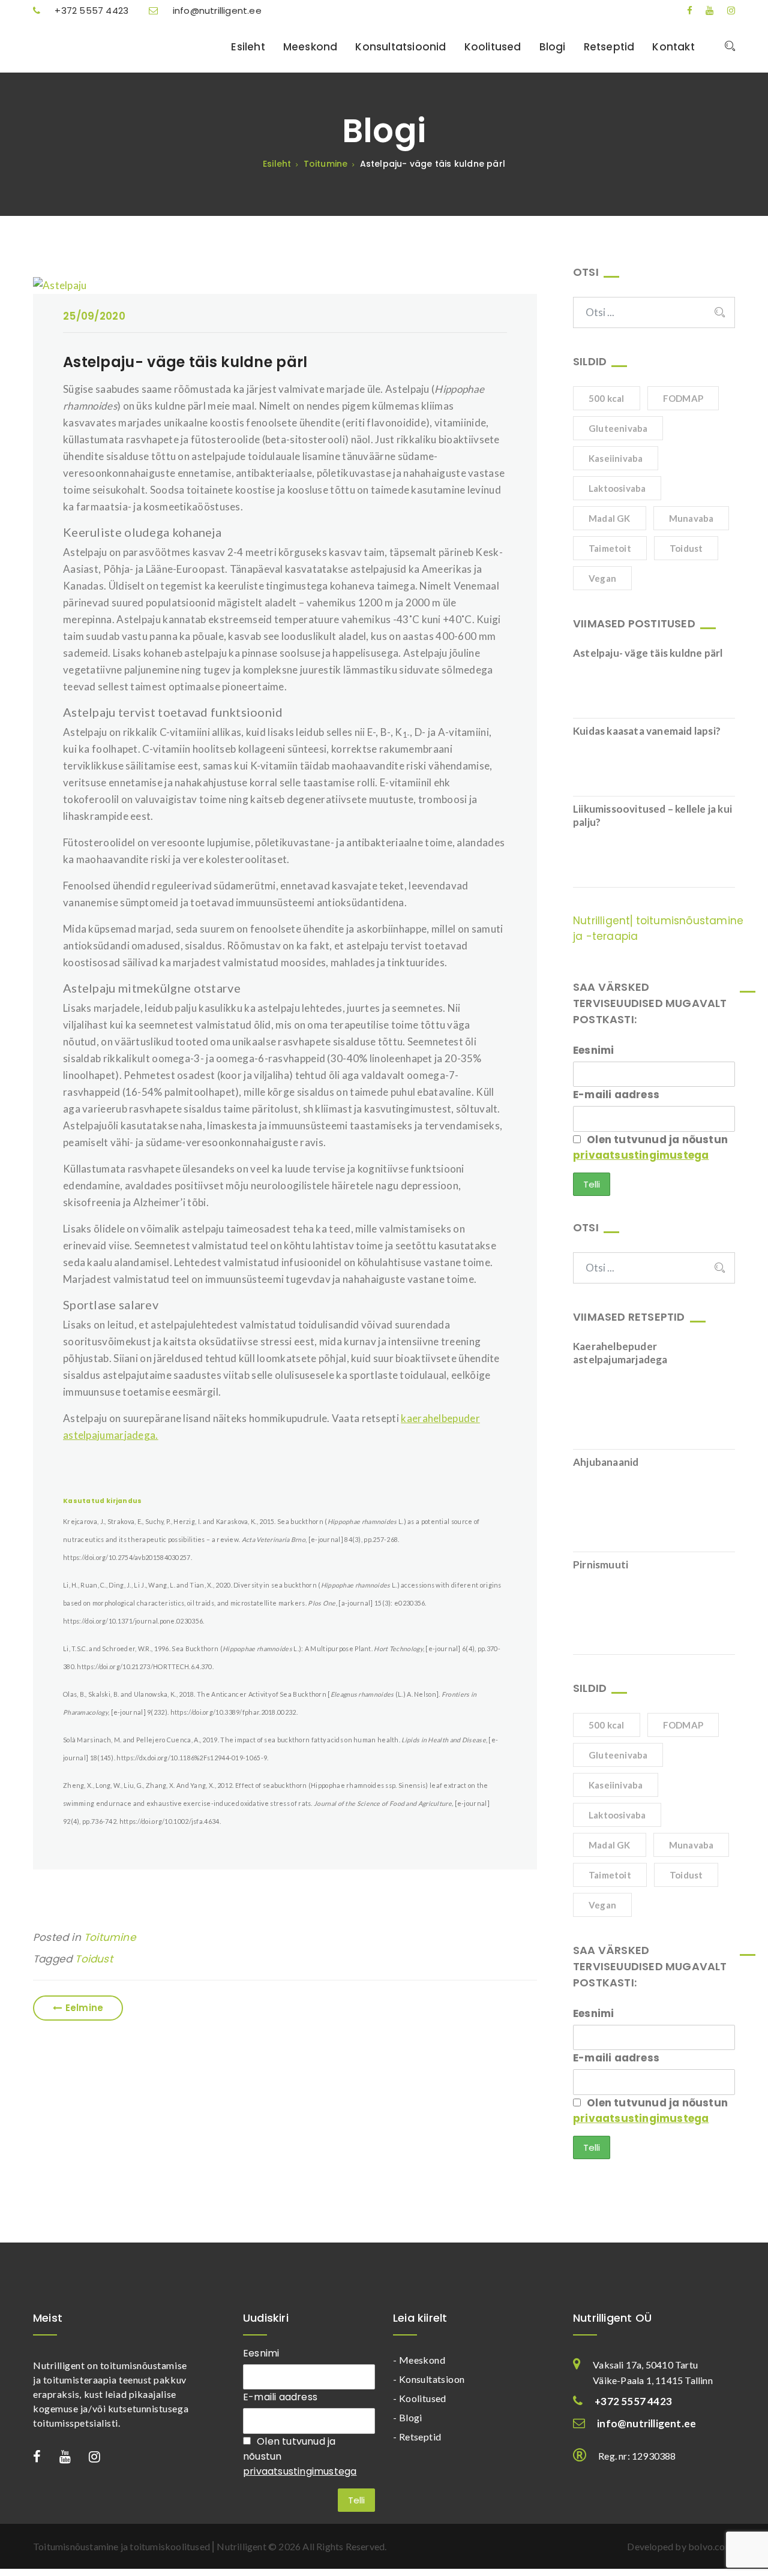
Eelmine (84, 2008)
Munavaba (691, 518)
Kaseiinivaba (616, 458)
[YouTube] (704, 10)
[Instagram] (726, 10)
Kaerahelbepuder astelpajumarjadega (620, 1353)
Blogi (553, 47)
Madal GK (610, 518)
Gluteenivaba (618, 428)
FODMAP (683, 398)
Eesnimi (593, 1050)
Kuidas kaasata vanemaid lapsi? (647, 731)
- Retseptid (417, 2437)
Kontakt (673, 47)
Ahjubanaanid (606, 1462)
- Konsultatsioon (429, 2379)
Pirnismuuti (601, 1564)
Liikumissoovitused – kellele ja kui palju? (652, 815)
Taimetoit (610, 548)
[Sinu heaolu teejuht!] (108, 46)
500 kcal (607, 398)
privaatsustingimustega (641, 1155)
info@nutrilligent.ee (216, 10)
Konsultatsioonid (400, 47)
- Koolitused (420, 2398)
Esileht (248, 47)
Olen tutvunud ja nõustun (650, 1147)
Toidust (94, 1959)
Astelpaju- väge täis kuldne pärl (185, 362)
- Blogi (408, 2417)
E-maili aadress (616, 1095)
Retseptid (609, 47)
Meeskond (310, 47)
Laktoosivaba (617, 488)
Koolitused (493, 47)
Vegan (602, 578)
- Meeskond (419, 2360)
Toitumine (110, 1937)
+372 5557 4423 (91, 10)
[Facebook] (684, 10)
